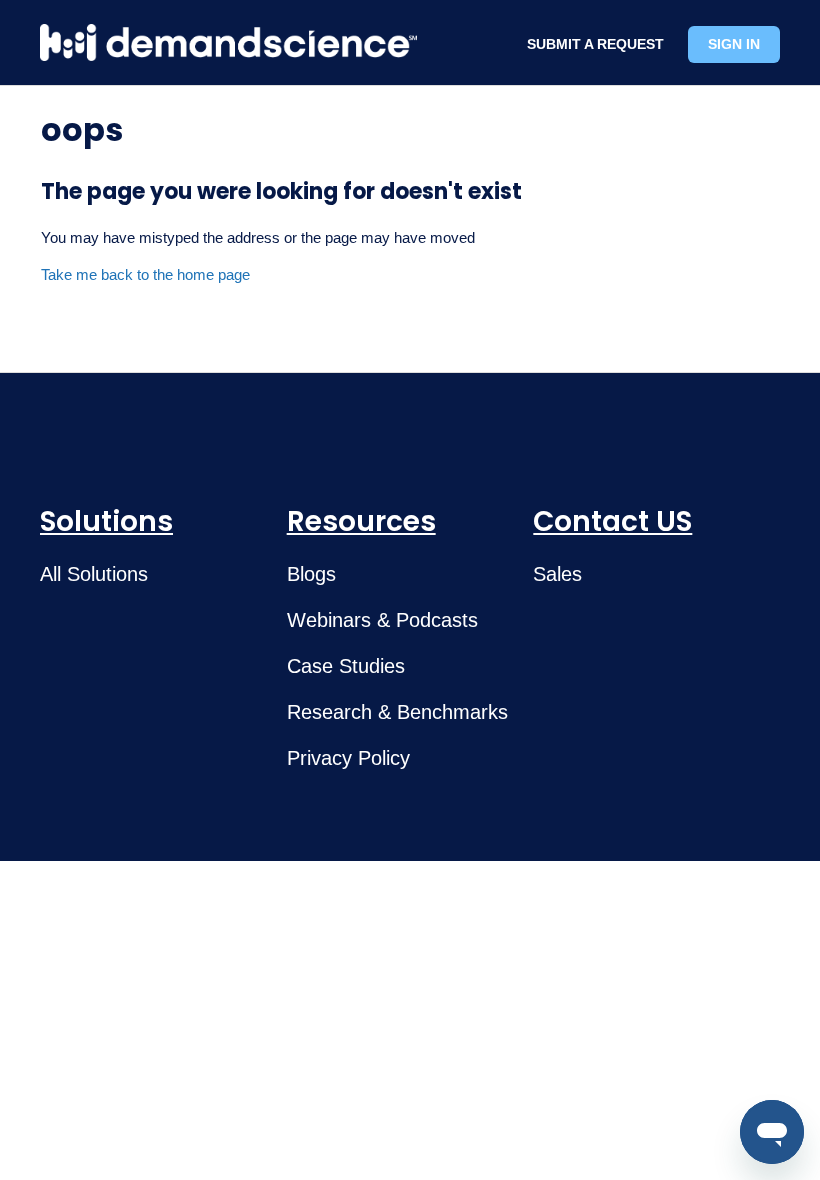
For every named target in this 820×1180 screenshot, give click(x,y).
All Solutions (94, 574)
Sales (557, 574)
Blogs (311, 574)
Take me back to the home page (145, 274)
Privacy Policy (348, 758)
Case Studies (346, 666)
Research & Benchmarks (397, 712)
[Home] (228, 42)
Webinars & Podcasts (382, 620)
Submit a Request (595, 44)
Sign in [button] (734, 44)
